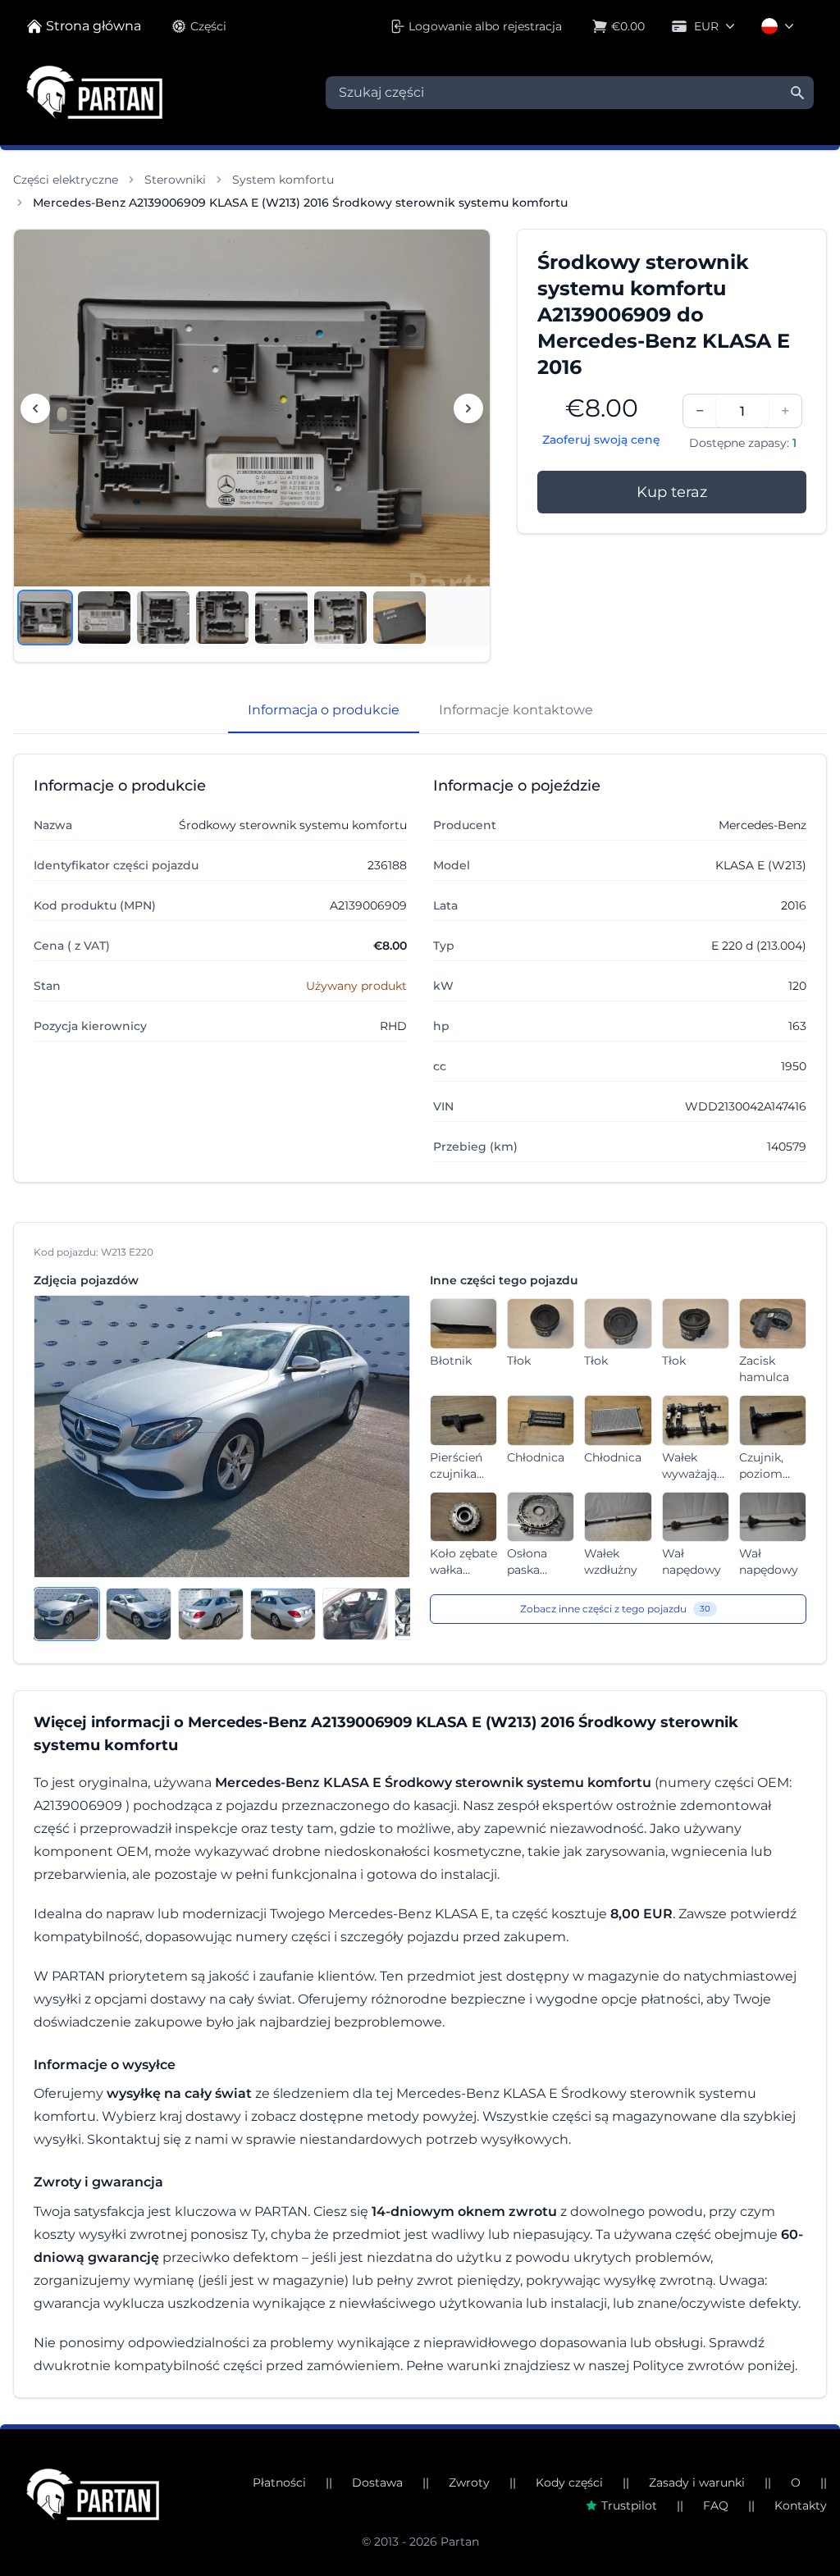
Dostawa (377, 2483)
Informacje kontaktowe (516, 710)
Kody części (569, 2483)
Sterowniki (175, 180)
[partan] (93, 2494)
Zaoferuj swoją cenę (601, 440)
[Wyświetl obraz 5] (281, 618)
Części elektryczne (66, 180)
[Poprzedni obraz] (35, 408)
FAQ (716, 2505)
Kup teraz (672, 492)
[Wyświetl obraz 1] (45, 618)
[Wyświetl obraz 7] (399, 618)
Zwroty (469, 2483)
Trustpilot (629, 2505)
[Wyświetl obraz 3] (163, 618)
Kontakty (801, 2505)
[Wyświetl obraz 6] (340, 618)
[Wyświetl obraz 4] (222, 618)
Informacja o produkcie (324, 710)
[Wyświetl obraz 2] (104, 618)
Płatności (279, 2483)
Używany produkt (356, 986)
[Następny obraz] (468, 408)
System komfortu (283, 180)
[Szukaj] (797, 93)
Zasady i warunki (697, 2483)
